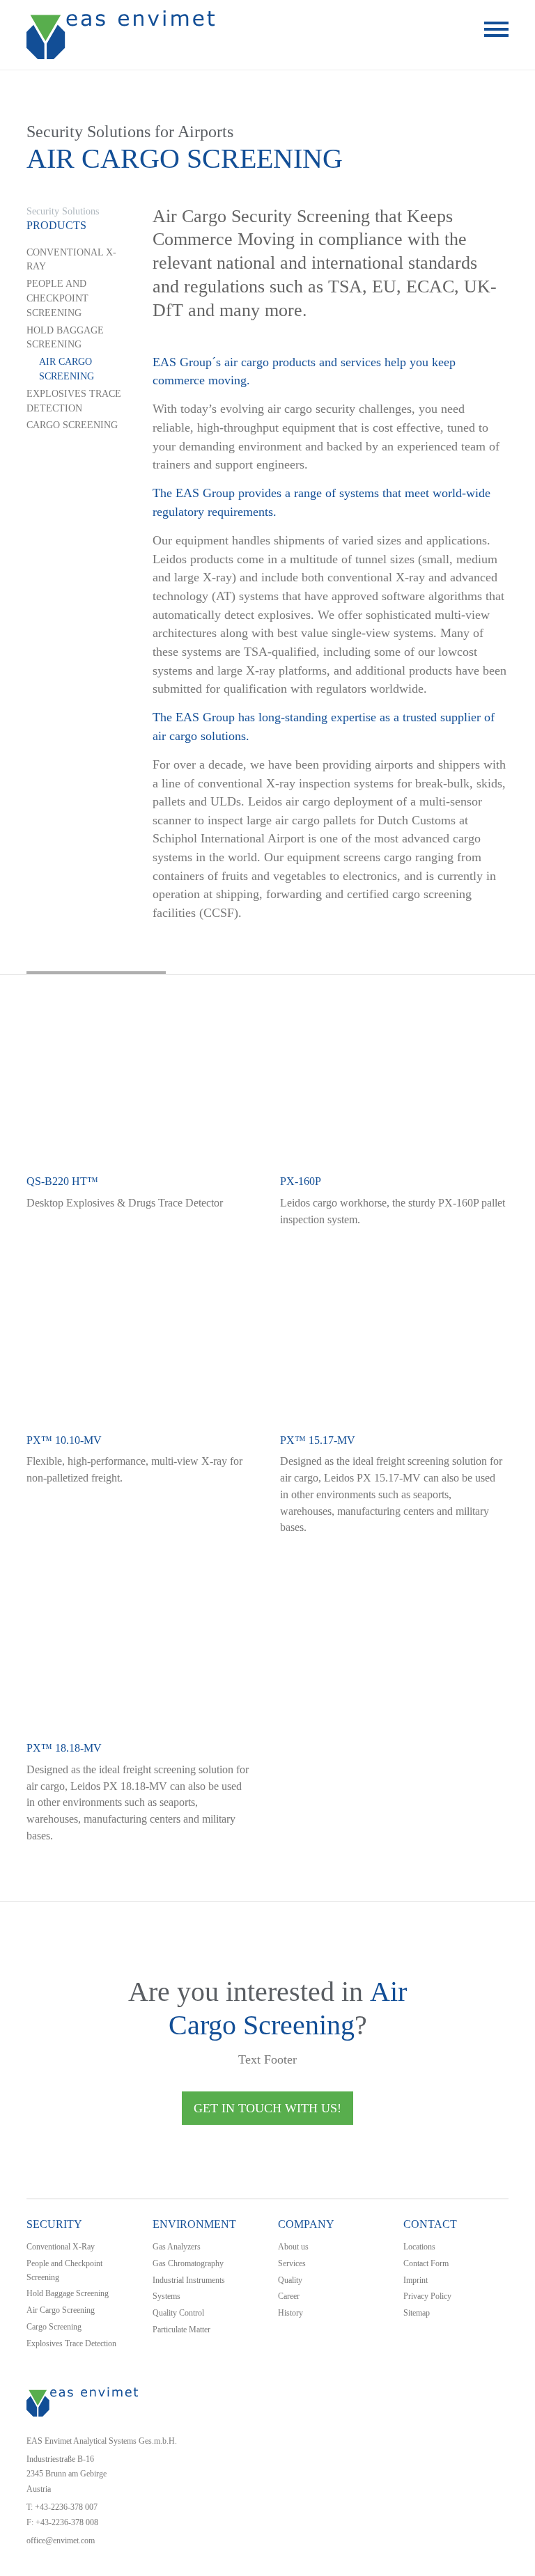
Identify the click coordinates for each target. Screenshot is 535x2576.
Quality (290, 2280)
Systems (166, 2296)
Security (54, 2224)
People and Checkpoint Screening (57, 298)
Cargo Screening (72, 425)
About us (293, 2247)
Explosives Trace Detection (74, 401)
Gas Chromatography (188, 2263)
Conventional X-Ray (71, 260)
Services (292, 2263)
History (290, 2313)
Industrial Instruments (189, 2280)
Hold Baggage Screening (65, 338)
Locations (419, 2247)
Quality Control (178, 2313)
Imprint (416, 2280)
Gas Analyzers (177, 2247)
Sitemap (417, 2313)
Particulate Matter (181, 2330)
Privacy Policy (427, 2296)
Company (306, 2224)
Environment (194, 2224)
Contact (430, 2224)
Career (289, 2296)
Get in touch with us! (267, 2108)
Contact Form (426, 2263)
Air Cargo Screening (67, 369)
